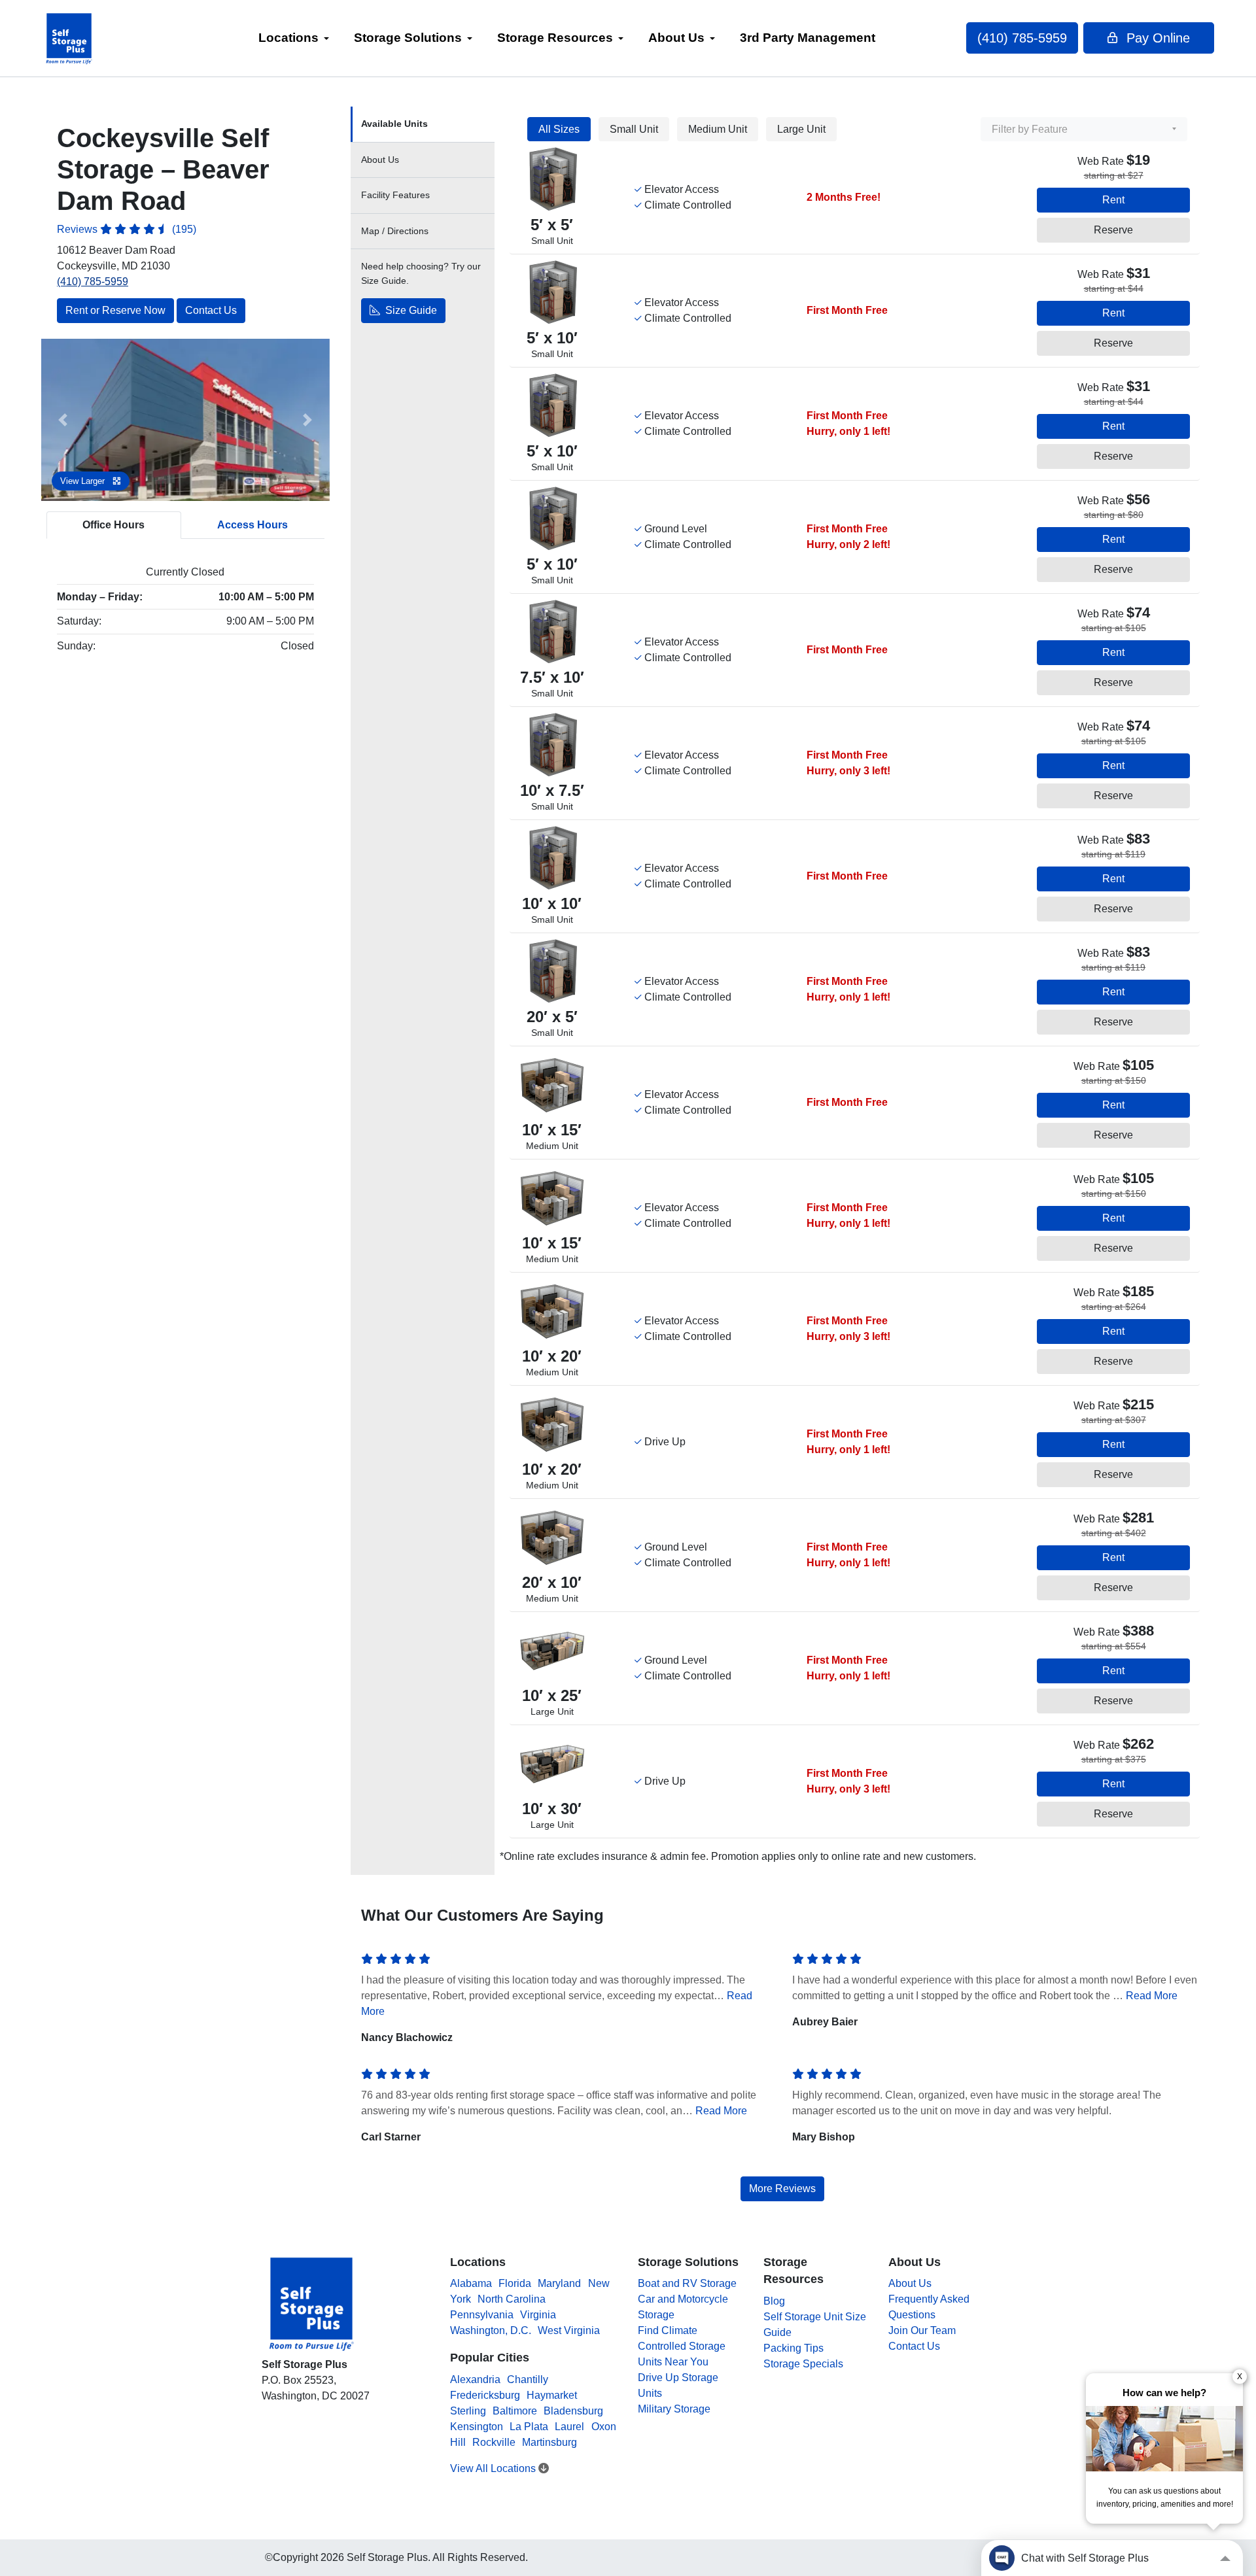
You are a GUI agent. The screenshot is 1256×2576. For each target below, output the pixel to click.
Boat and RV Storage (687, 2283)
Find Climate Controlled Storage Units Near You (682, 2346)
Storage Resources (555, 38)
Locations (288, 38)
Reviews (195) (127, 229)
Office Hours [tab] (113, 525)
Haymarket (552, 2395)
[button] (63, 420)
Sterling (468, 2411)
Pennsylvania (482, 2315)
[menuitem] (294, 38)
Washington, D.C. (491, 2330)
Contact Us (211, 310)
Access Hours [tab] (253, 525)
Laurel (569, 2427)
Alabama (471, 2283)
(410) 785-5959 (1022, 38)
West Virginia (569, 2330)
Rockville (494, 2442)
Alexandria (475, 2379)
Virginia (538, 2315)
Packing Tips (794, 2348)
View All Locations (494, 2468)
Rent (1113, 200)
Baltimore (515, 2411)
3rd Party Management (808, 38)
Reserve (1113, 230)
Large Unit (801, 129)
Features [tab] (395, 195)
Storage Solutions (408, 38)
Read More (1152, 1996)
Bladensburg (573, 2411)
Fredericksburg (485, 2395)
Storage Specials (803, 2364)
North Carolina (512, 2299)
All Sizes (559, 129)
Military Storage (674, 2409)
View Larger (84, 481)
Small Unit (634, 129)
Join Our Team (922, 2330)
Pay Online (1156, 38)
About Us (676, 38)
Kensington (477, 2427)
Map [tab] (395, 231)
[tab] (423, 125)
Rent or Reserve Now (115, 310)
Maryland (559, 2283)
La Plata (529, 2427)
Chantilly (528, 2379)
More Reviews (782, 2189)
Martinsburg (549, 2442)
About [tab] (380, 160)
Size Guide (410, 311)
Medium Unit (718, 129)
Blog (774, 2301)
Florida (515, 2283)
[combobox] (1084, 129)
